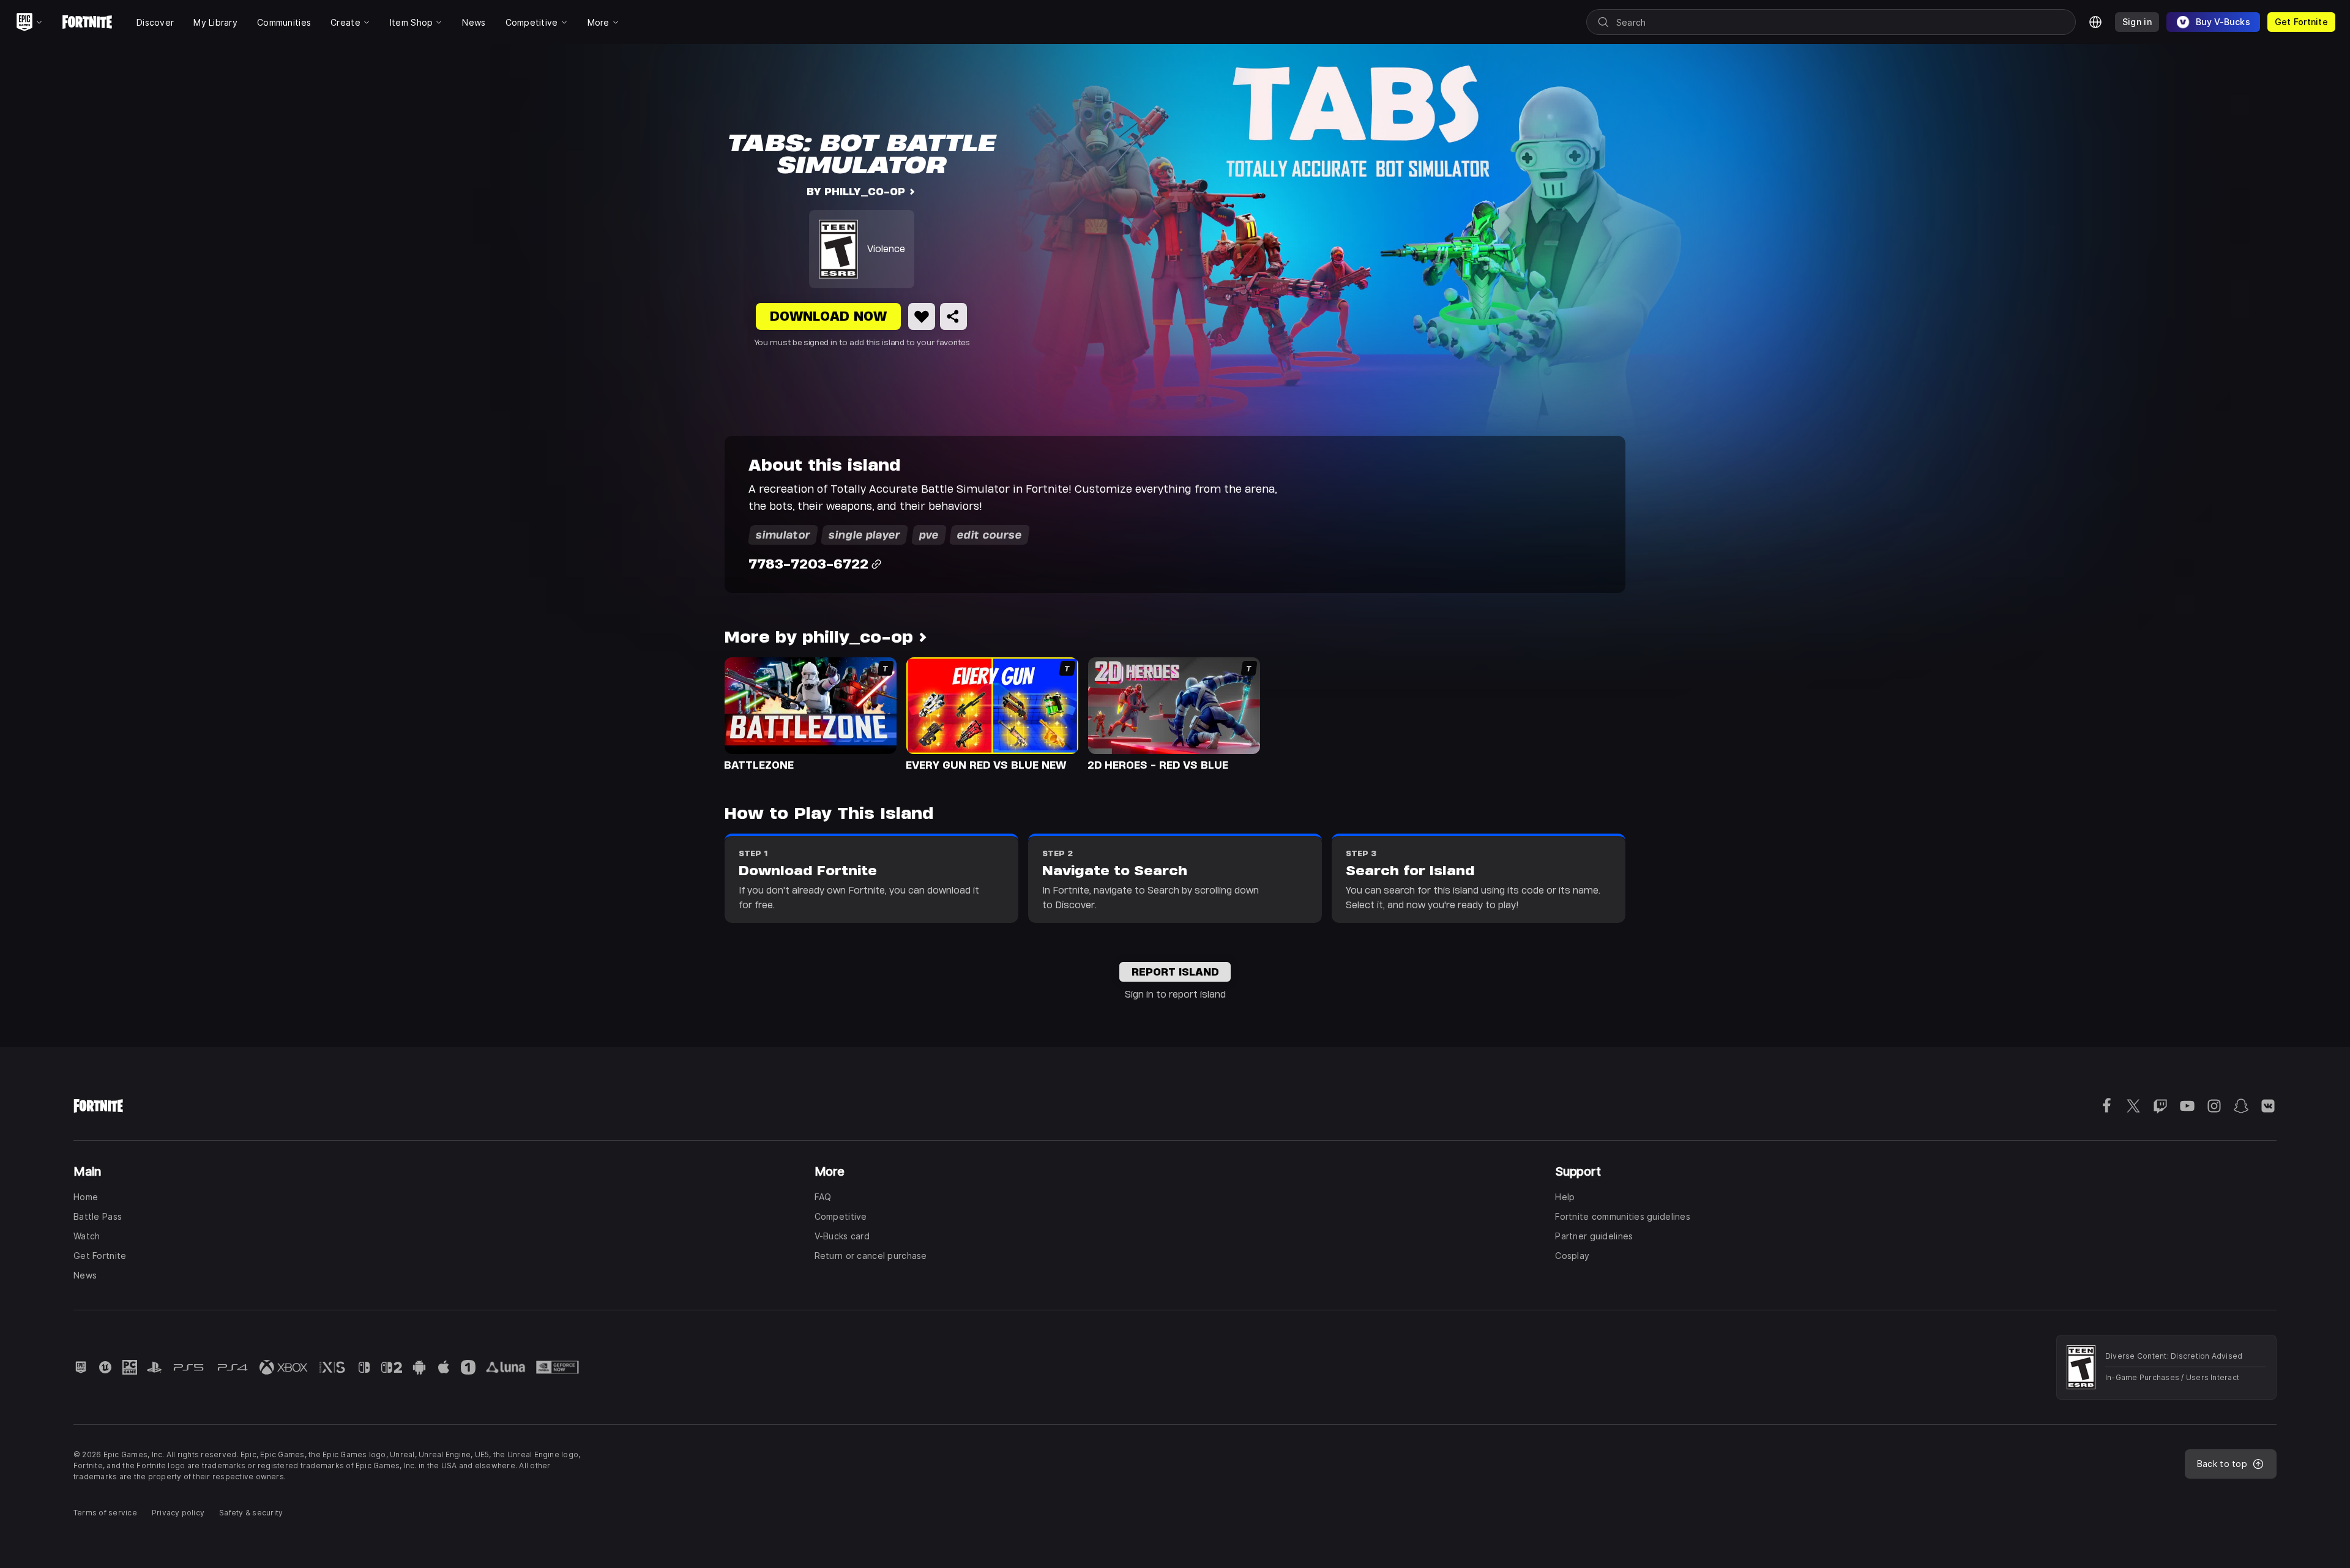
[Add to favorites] (922, 316)
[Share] (953, 316)
